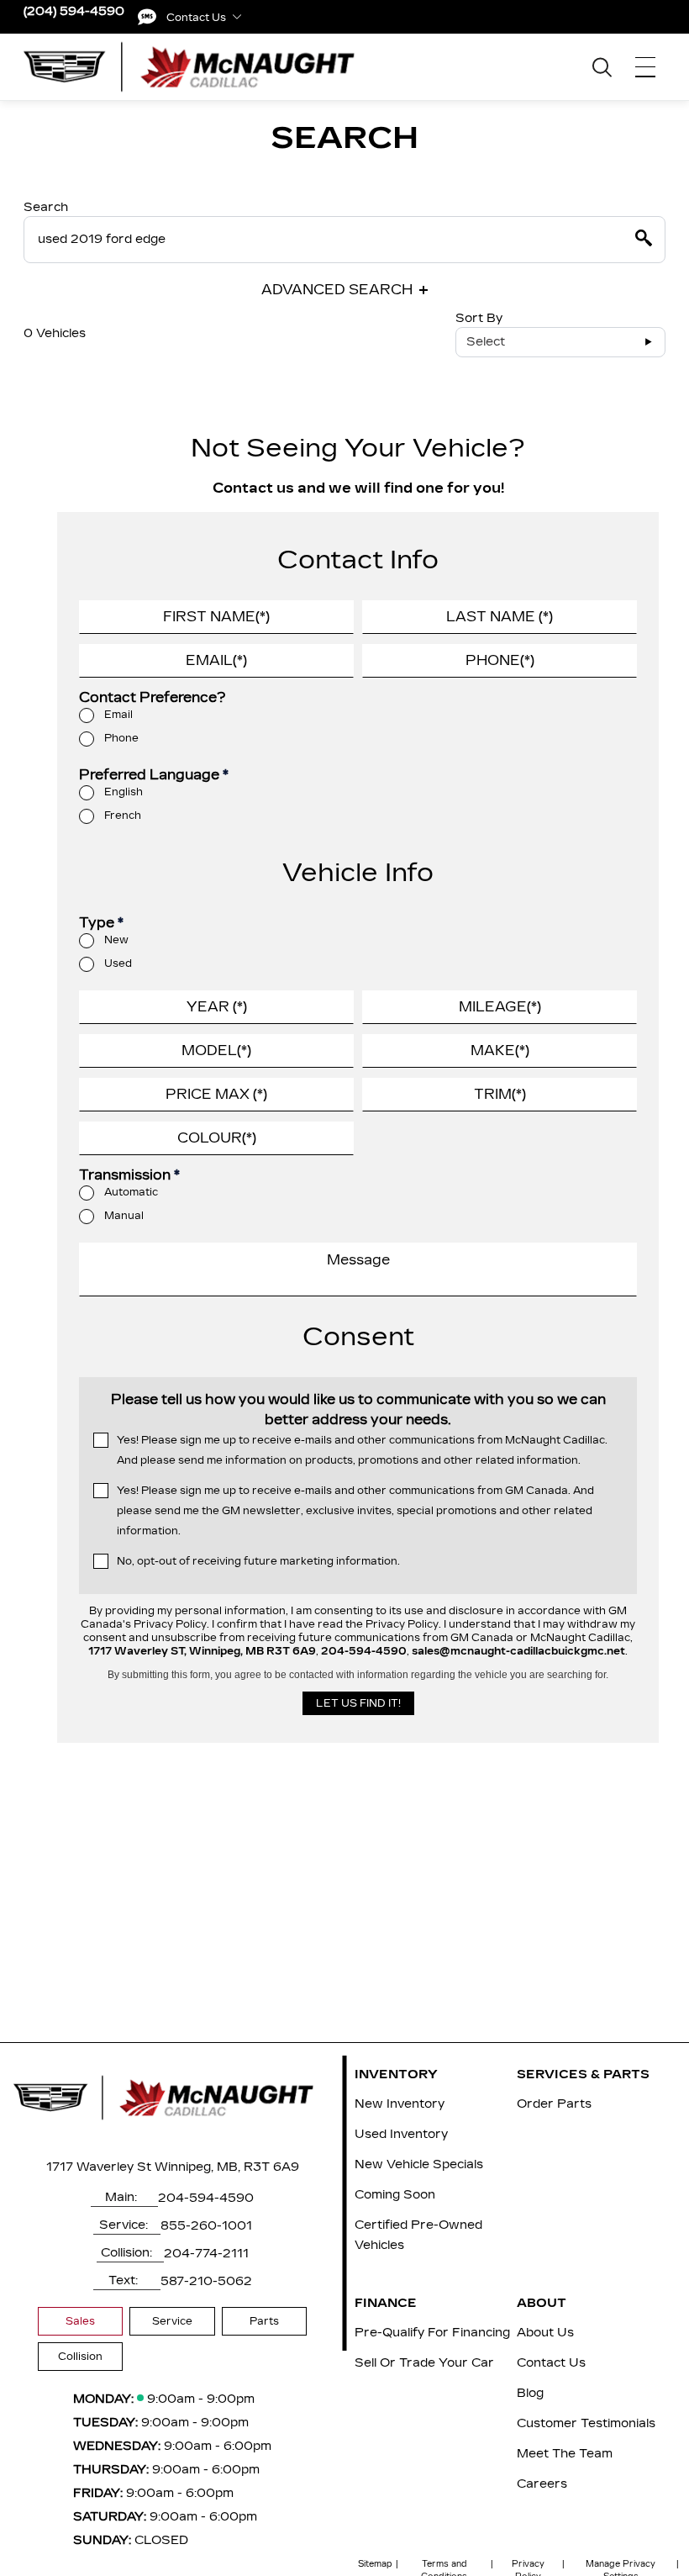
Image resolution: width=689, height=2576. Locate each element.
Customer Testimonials (586, 2423)
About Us (545, 2333)
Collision (80, 2357)
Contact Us (551, 2363)
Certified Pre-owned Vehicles (418, 2235)
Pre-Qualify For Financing (432, 2333)
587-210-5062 (206, 2281)
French (123, 816)
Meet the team (565, 2454)
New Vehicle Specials (419, 2164)
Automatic (131, 1192)
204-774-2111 (206, 2254)
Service (172, 2321)
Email (118, 715)
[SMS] (147, 17)
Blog (530, 2393)
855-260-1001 (206, 2226)
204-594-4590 (206, 2198)
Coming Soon (395, 2195)
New (116, 940)
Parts (264, 2321)
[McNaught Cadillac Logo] (199, 66)
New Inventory (400, 2104)
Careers (542, 2484)
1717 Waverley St (99, 2167)
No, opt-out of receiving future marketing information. (258, 1561)
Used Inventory (401, 2134)
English (124, 792)
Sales (80, 2321)
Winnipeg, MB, (197, 2167)
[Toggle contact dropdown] (237, 17)
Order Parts (554, 2104)
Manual (124, 1216)
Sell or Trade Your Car (424, 2363)
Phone (121, 738)
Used (118, 963)
